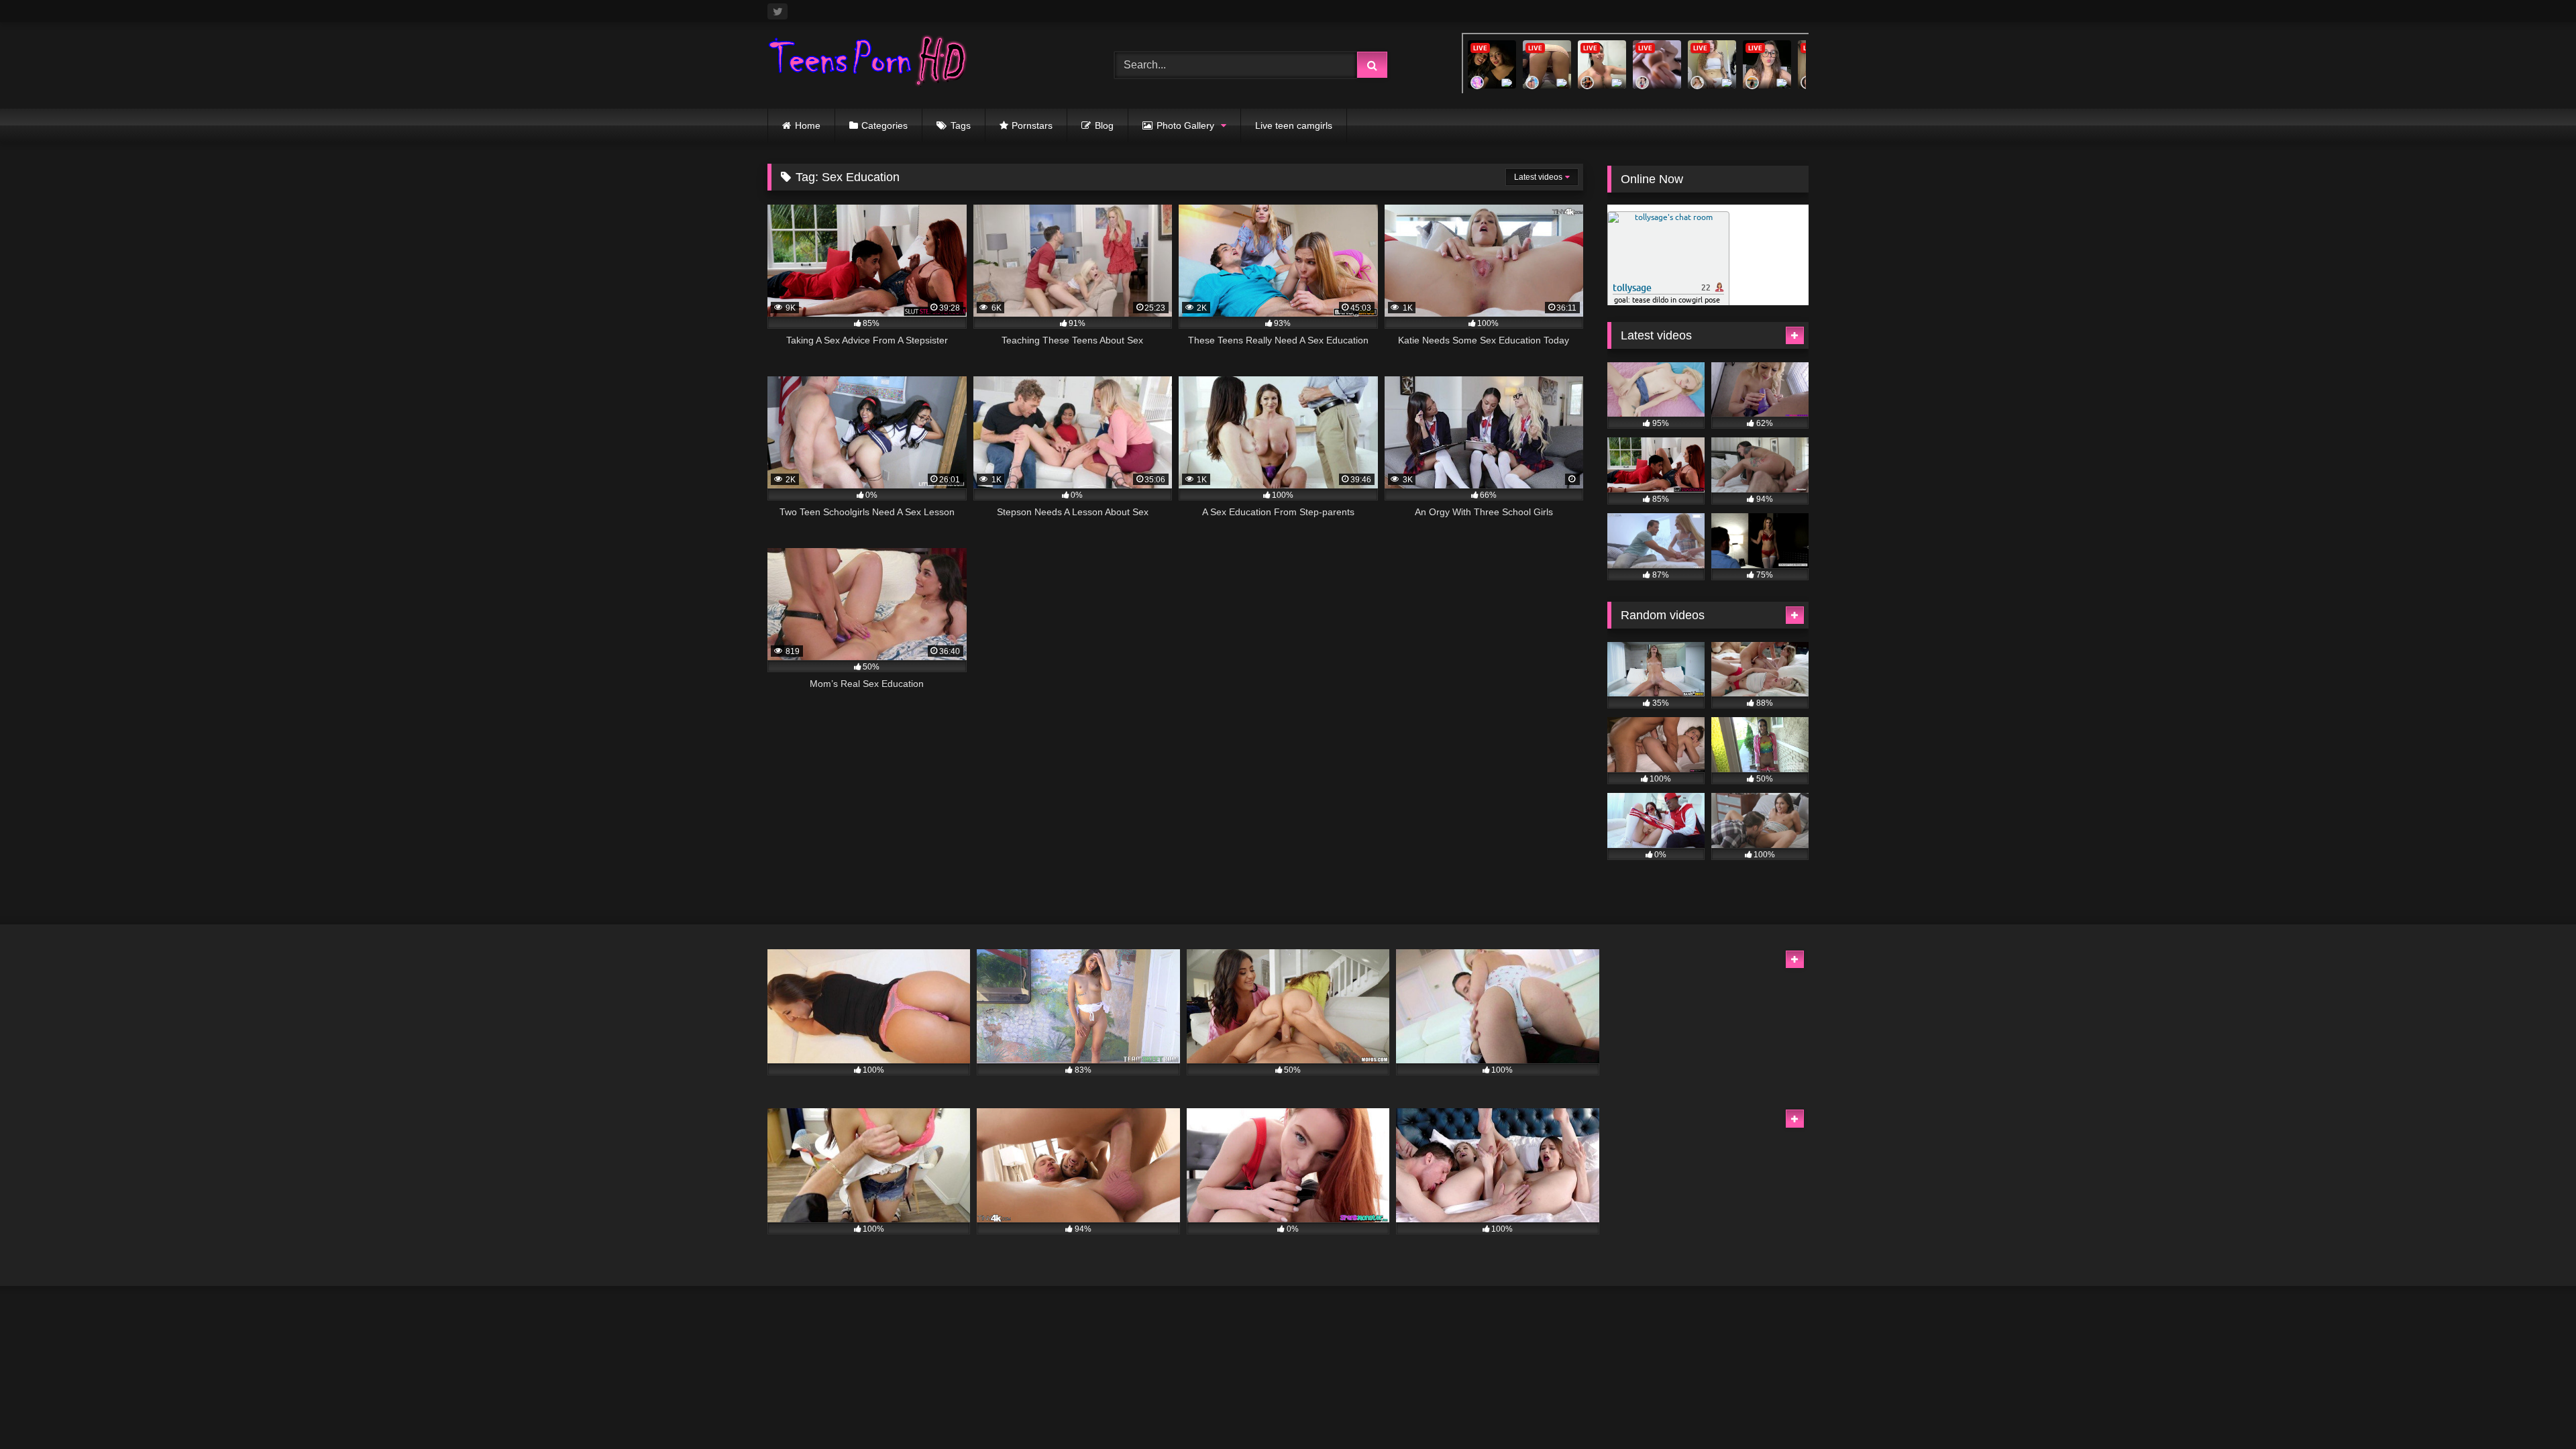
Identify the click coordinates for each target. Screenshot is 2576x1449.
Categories (884, 125)
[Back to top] (2534, 1409)
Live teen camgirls (1294, 125)
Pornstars (1032, 125)
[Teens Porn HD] (868, 63)
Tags (961, 125)
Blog (1104, 125)
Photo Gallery (1185, 125)
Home (808, 125)
